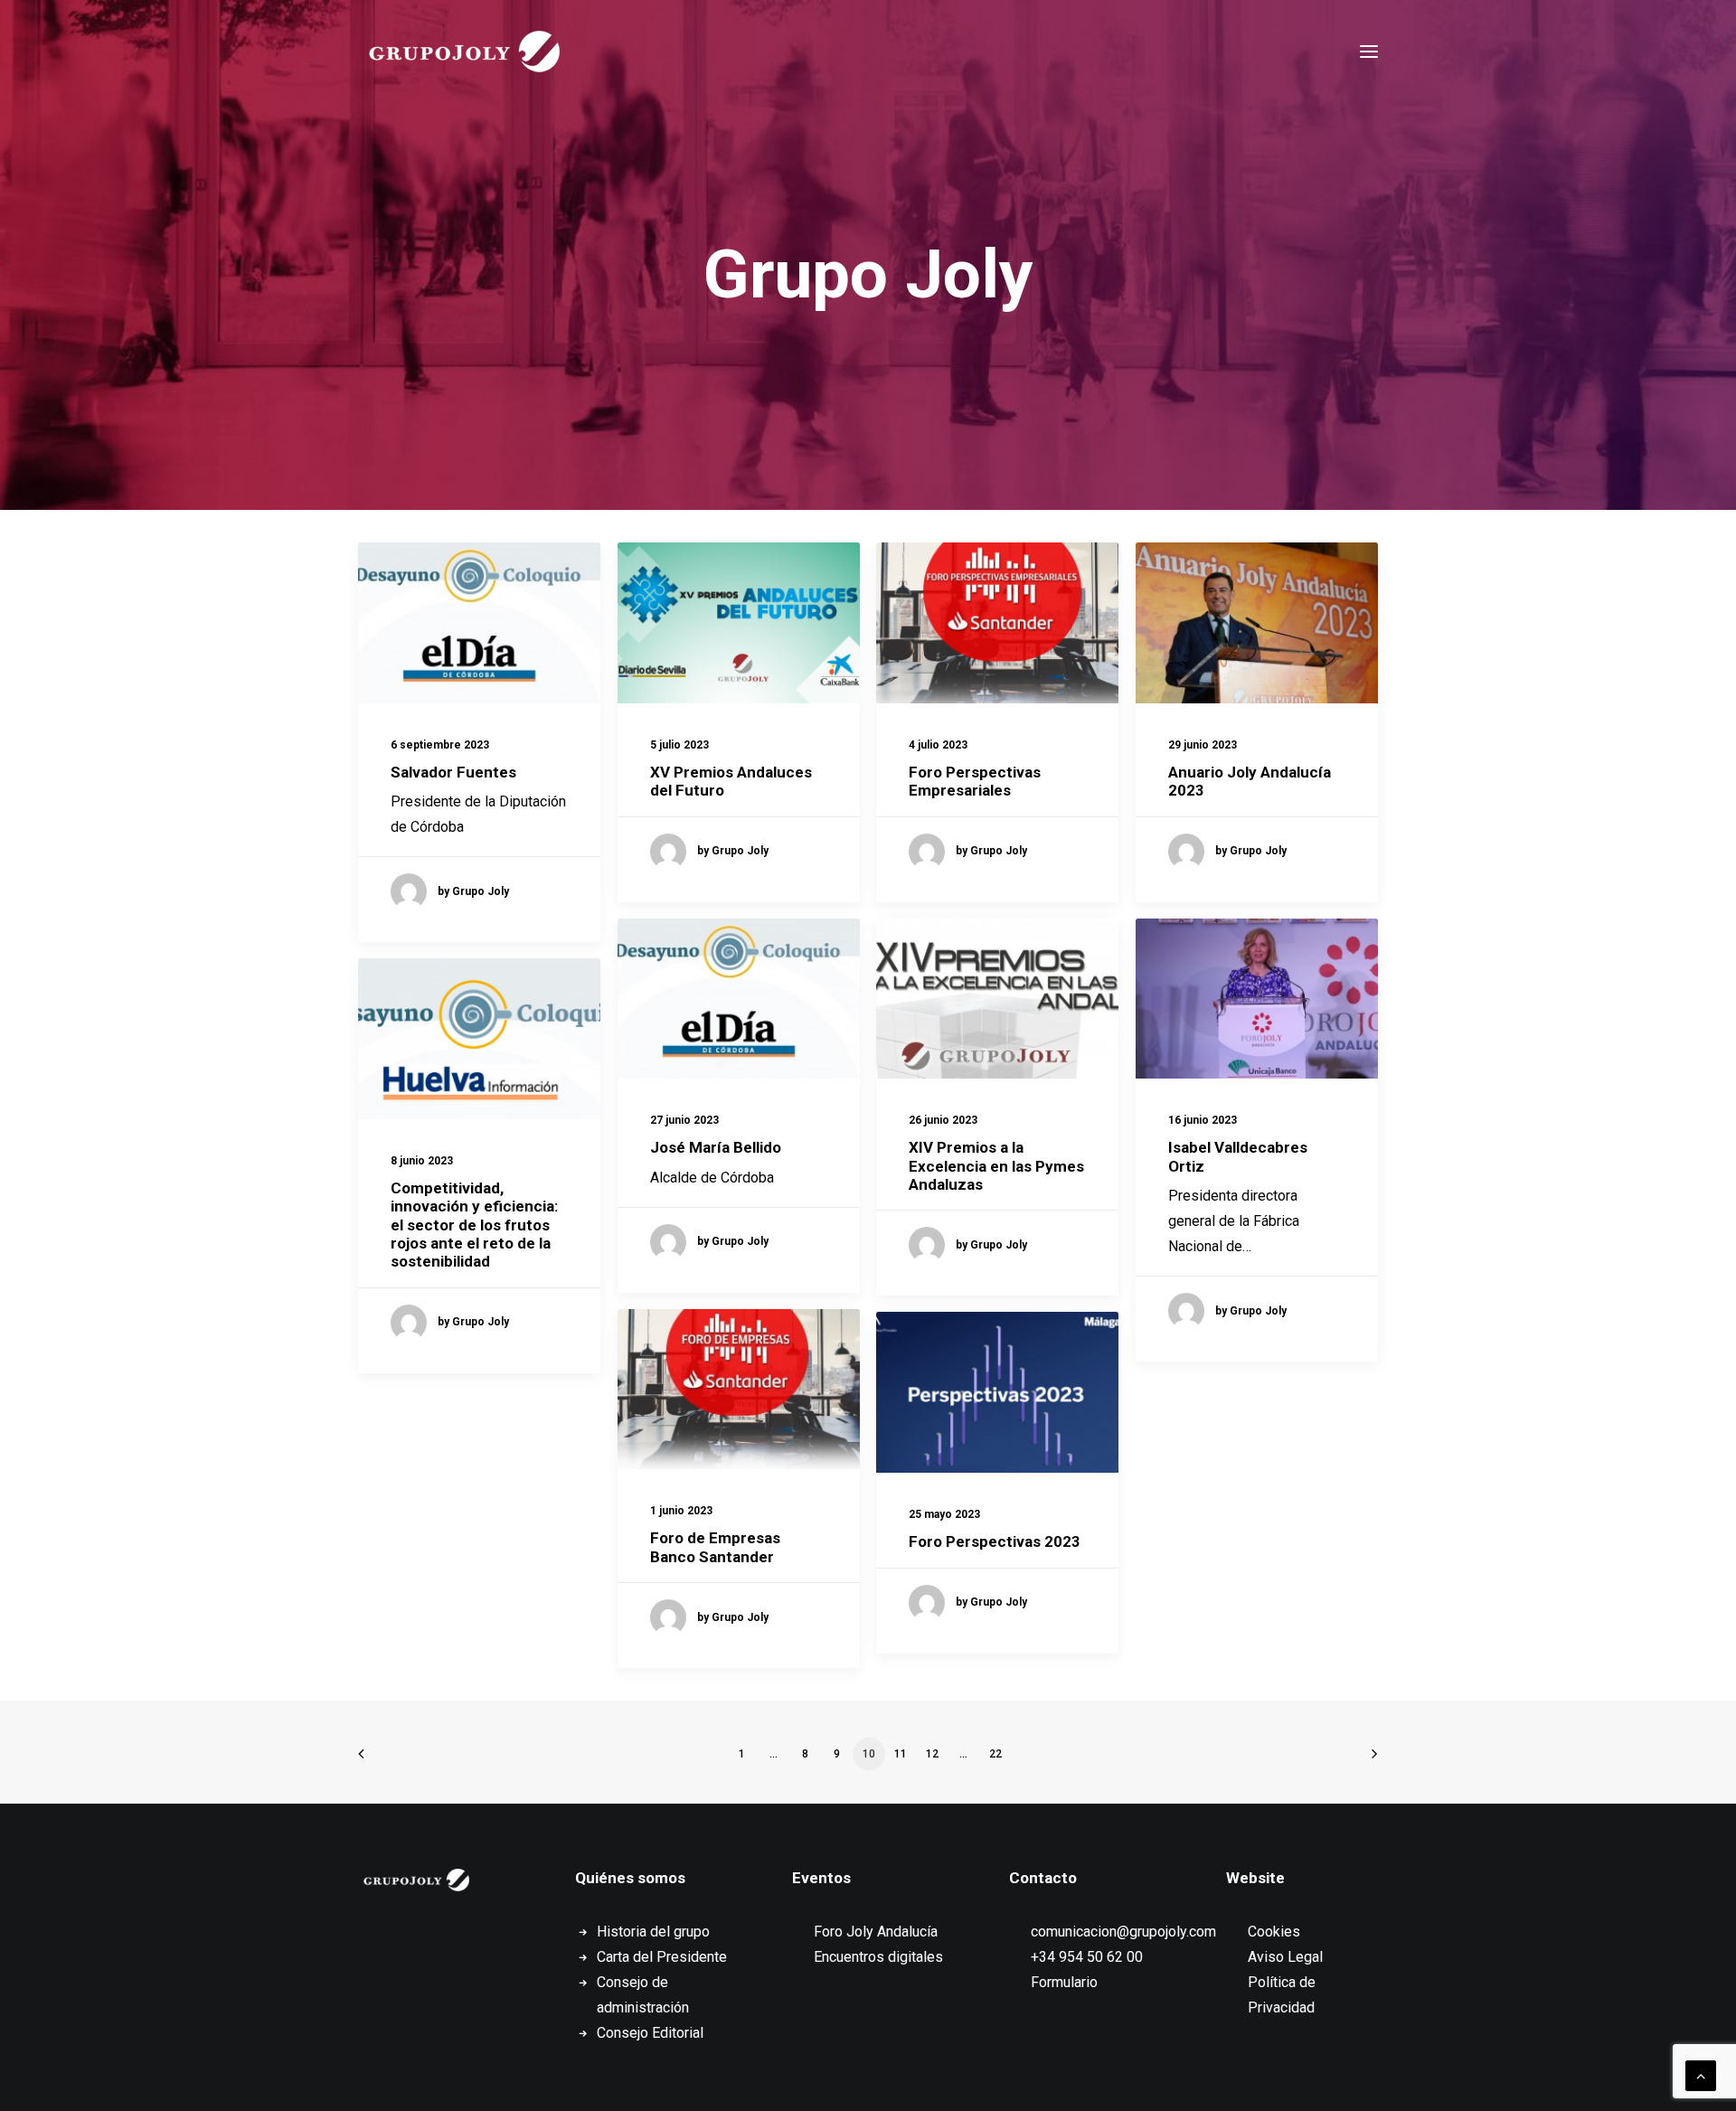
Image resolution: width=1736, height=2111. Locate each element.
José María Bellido (716, 1147)
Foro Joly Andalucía (876, 1932)
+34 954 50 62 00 (1087, 1957)
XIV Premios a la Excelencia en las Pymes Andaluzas (996, 1166)
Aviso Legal (1285, 1957)
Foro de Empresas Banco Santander (715, 1547)
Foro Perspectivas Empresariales (975, 781)
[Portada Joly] (416, 1880)
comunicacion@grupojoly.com (1123, 1932)
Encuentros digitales (878, 1957)
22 (995, 1754)
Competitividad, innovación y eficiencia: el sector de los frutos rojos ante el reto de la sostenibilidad (474, 1225)
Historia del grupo (653, 1932)
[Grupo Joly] (464, 52)
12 (932, 1754)
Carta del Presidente (662, 1957)
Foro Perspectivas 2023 (995, 1541)
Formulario (1064, 1982)
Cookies (1274, 1932)
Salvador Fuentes (453, 772)
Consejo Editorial (650, 2033)
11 (901, 1754)
